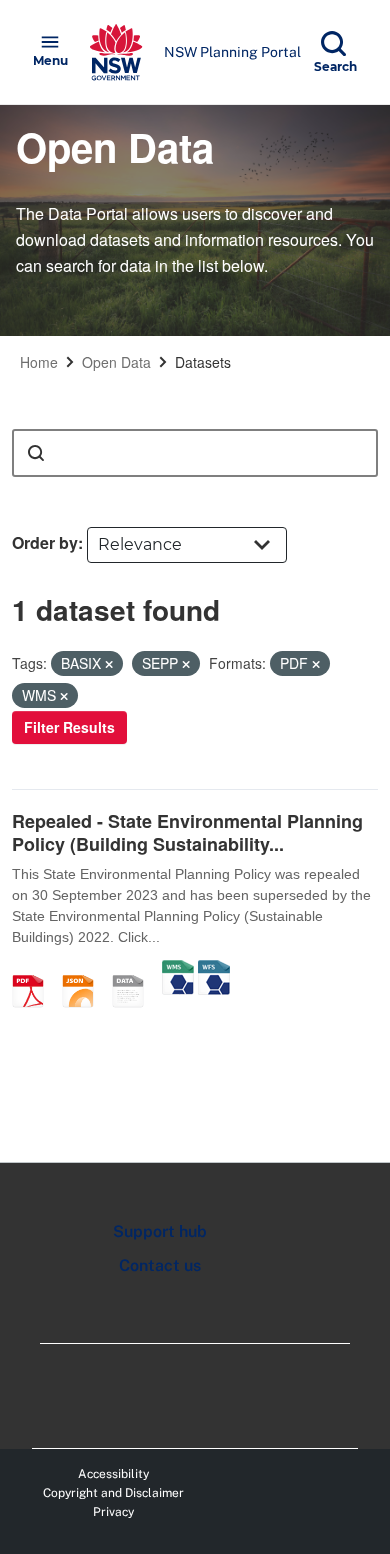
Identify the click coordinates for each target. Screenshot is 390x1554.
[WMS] (178, 970)
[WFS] (214, 970)
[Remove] (109, 664)
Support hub (160, 1231)
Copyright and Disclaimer (113, 1493)
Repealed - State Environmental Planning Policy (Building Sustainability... (187, 832)
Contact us (160, 1265)
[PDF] (35, 970)
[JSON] (85, 970)
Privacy (113, 1512)
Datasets (203, 362)
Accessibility (113, 1474)
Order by (45, 542)
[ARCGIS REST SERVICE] (135, 970)
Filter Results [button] (69, 727)
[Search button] (36, 453)
